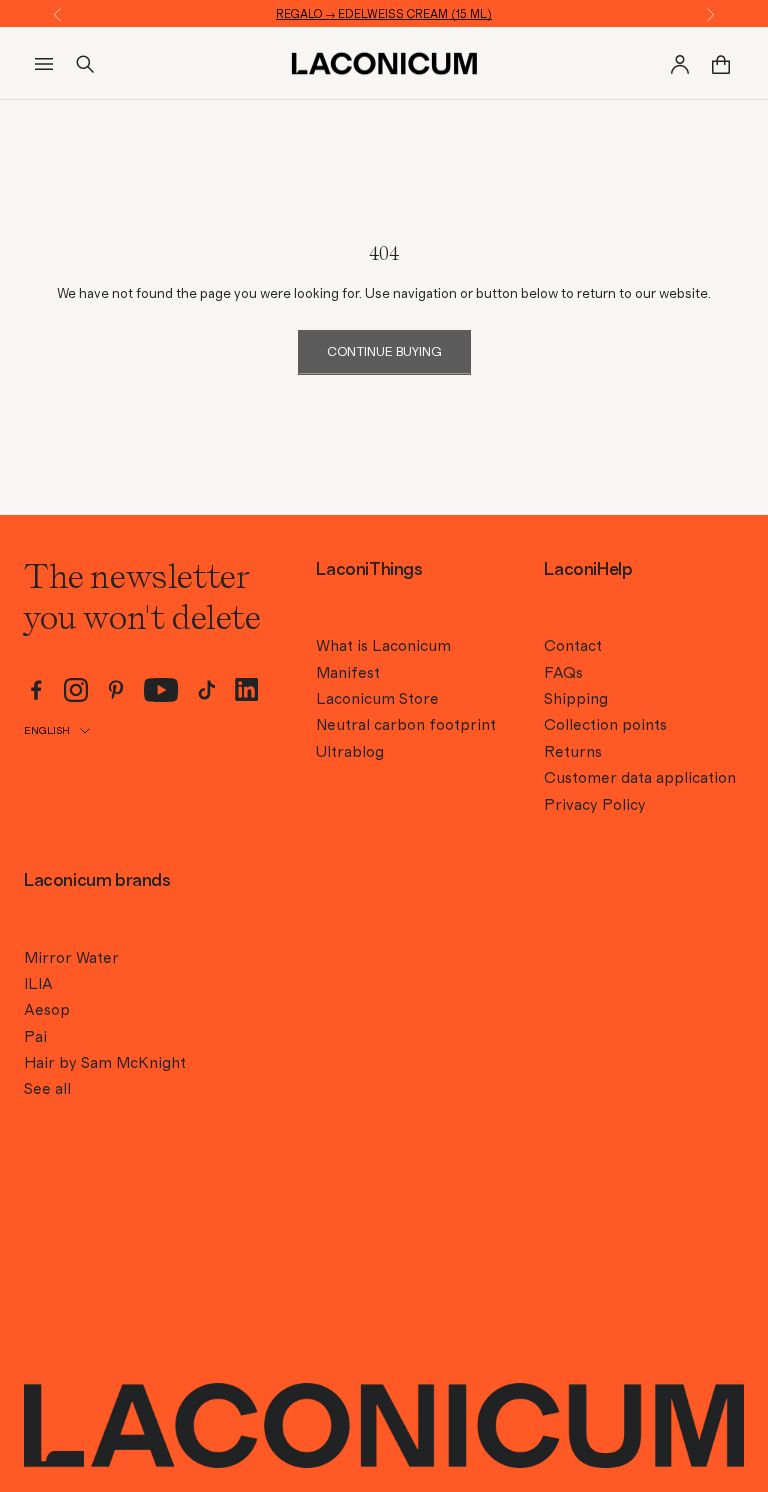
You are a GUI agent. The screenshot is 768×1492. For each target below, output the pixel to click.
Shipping (576, 699)
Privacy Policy (595, 805)
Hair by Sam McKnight (105, 1063)
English (47, 730)
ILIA (38, 984)
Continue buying (384, 352)
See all (47, 1089)
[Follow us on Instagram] (76, 690)
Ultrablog (350, 752)
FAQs (563, 673)
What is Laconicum (383, 646)
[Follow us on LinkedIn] (247, 689)
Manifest (348, 673)
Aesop (47, 1010)
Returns (573, 752)
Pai (35, 1037)
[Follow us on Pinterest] (116, 690)
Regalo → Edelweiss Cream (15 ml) (384, 14)
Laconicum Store (377, 699)
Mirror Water (71, 958)
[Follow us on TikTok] (207, 690)
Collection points (605, 725)
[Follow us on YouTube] (161, 690)
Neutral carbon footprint (406, 725)
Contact (573, 646)
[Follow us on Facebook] (36, 690)
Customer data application (640, 778)
